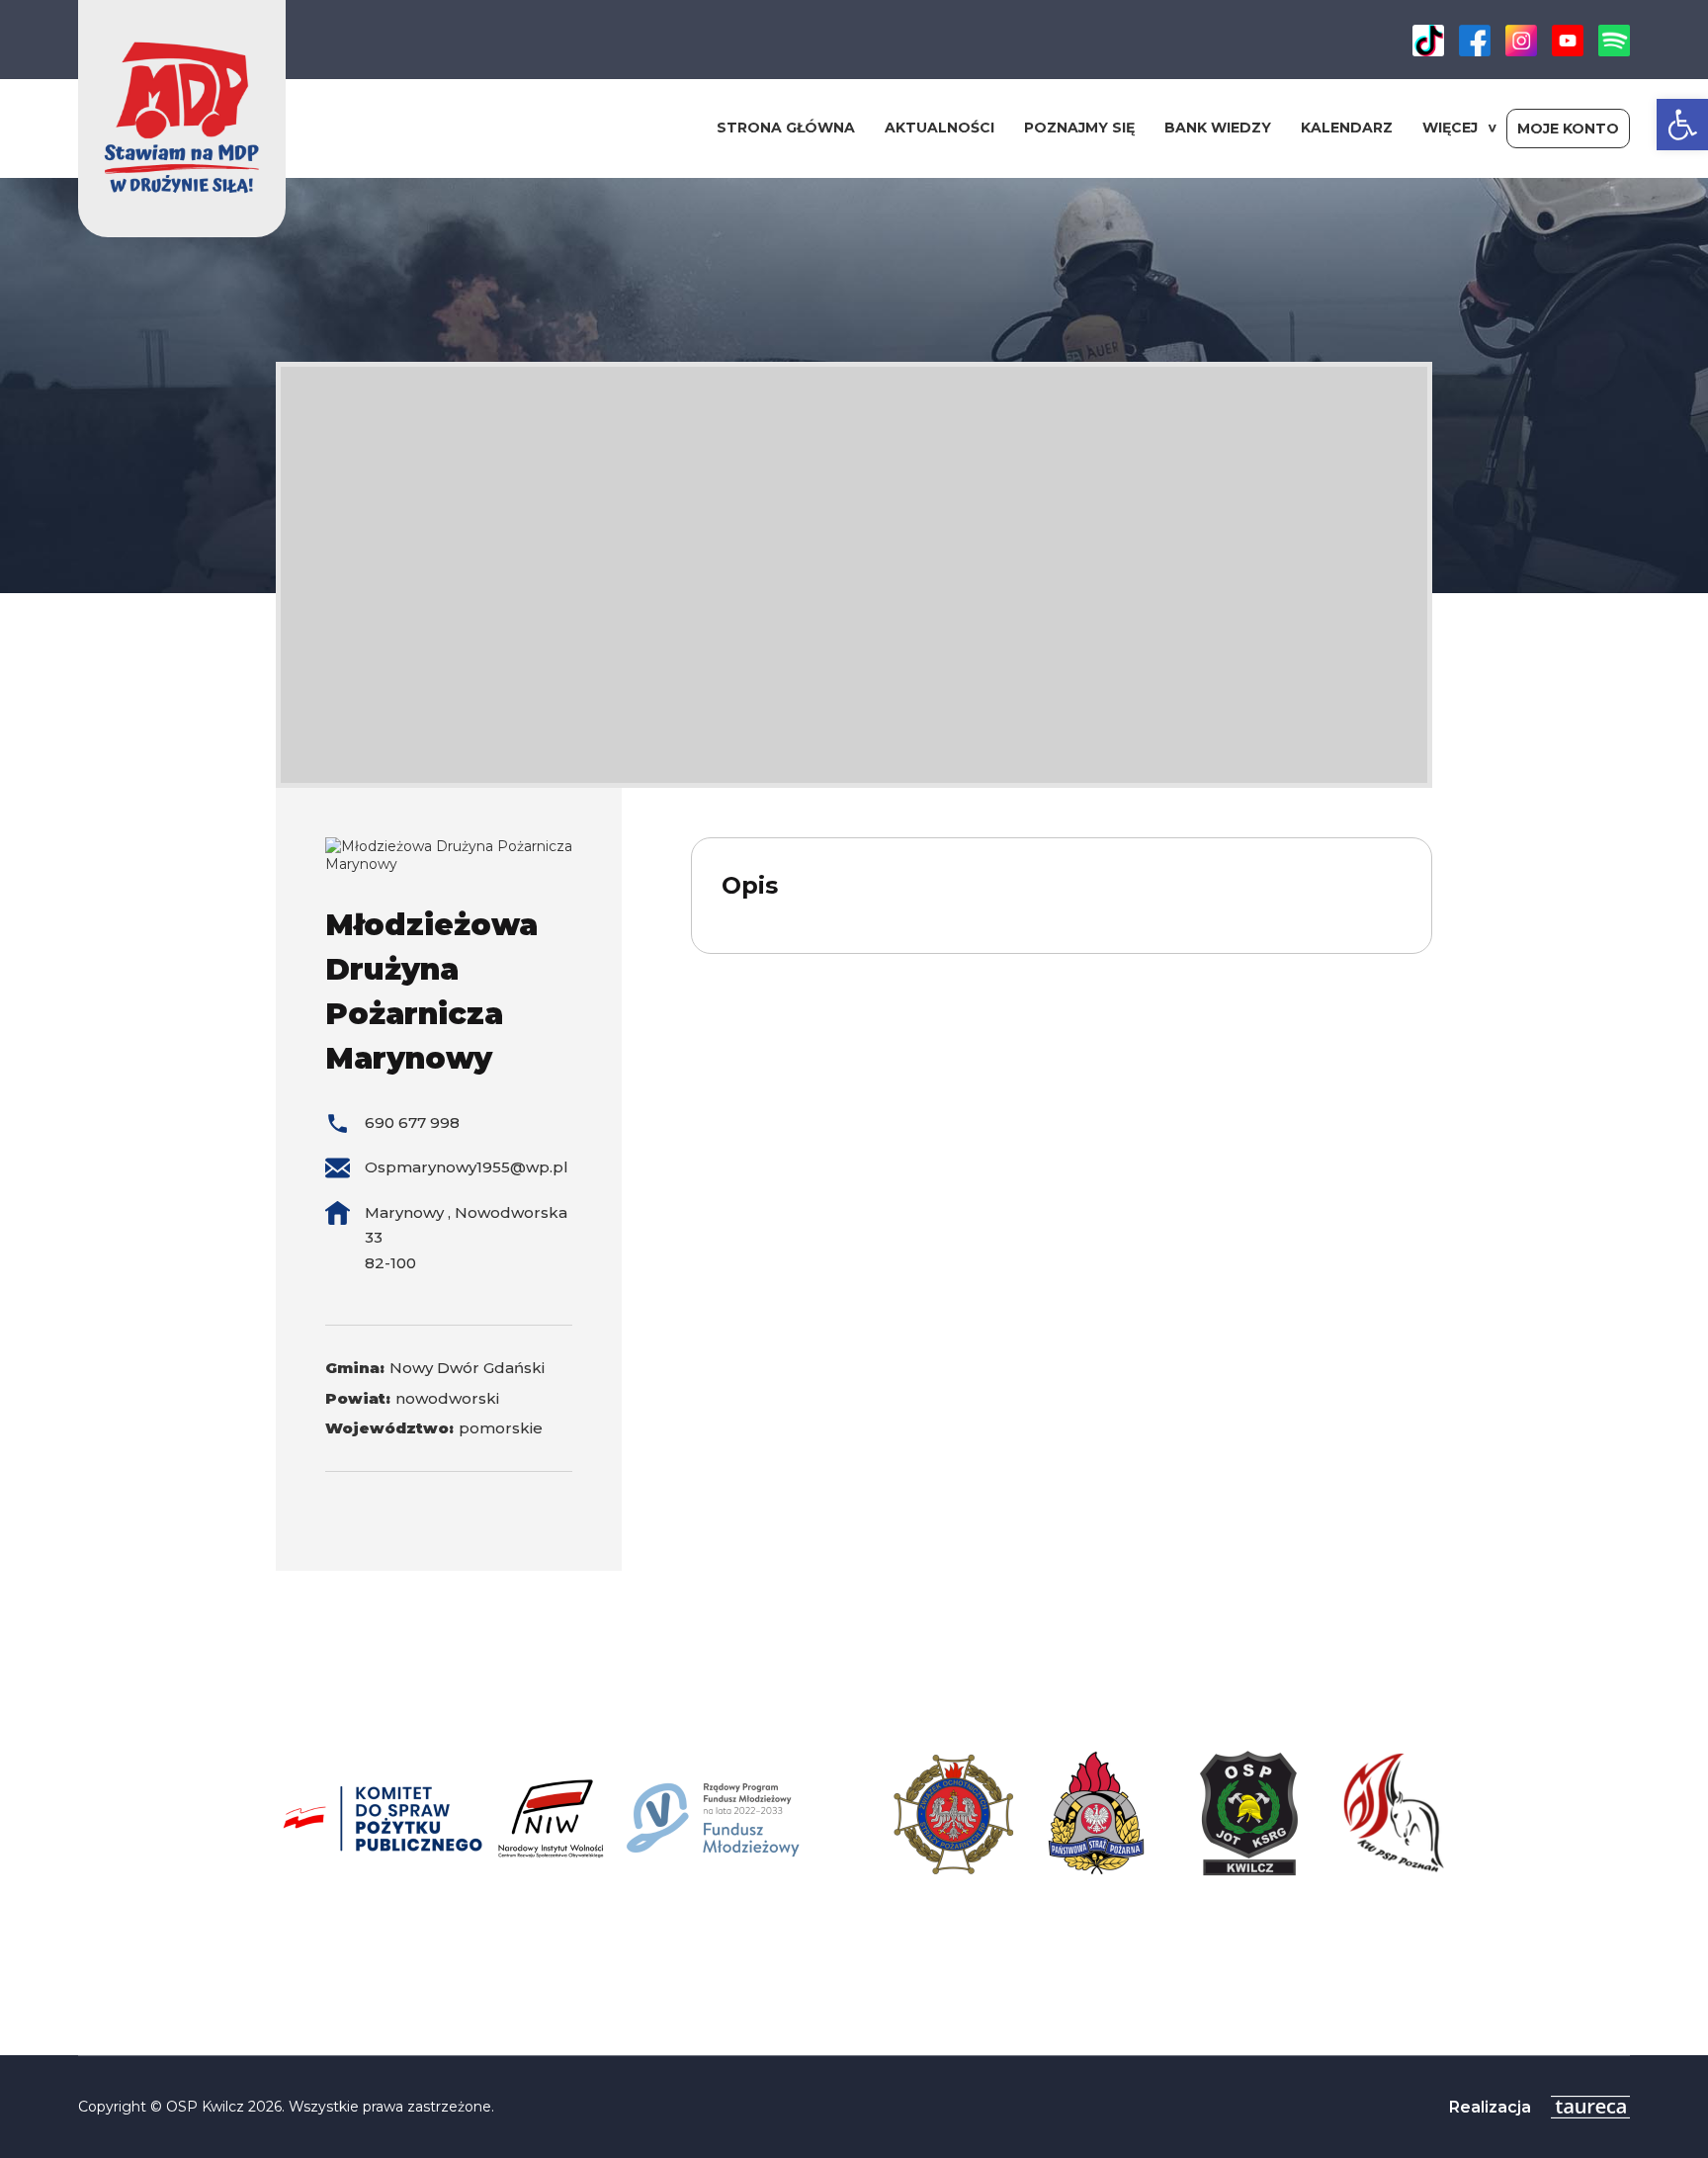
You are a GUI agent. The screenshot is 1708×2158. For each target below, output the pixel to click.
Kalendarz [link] (1347, 128)
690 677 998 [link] (412, 1122)
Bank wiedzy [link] (1218, 128)
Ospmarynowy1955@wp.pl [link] (467, 1167)
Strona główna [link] (786, 128)
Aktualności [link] (939, 128)
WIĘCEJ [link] (1450, 128)
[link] (1682, 125)
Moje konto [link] (1568, 129)
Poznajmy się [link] (1079, 128)
